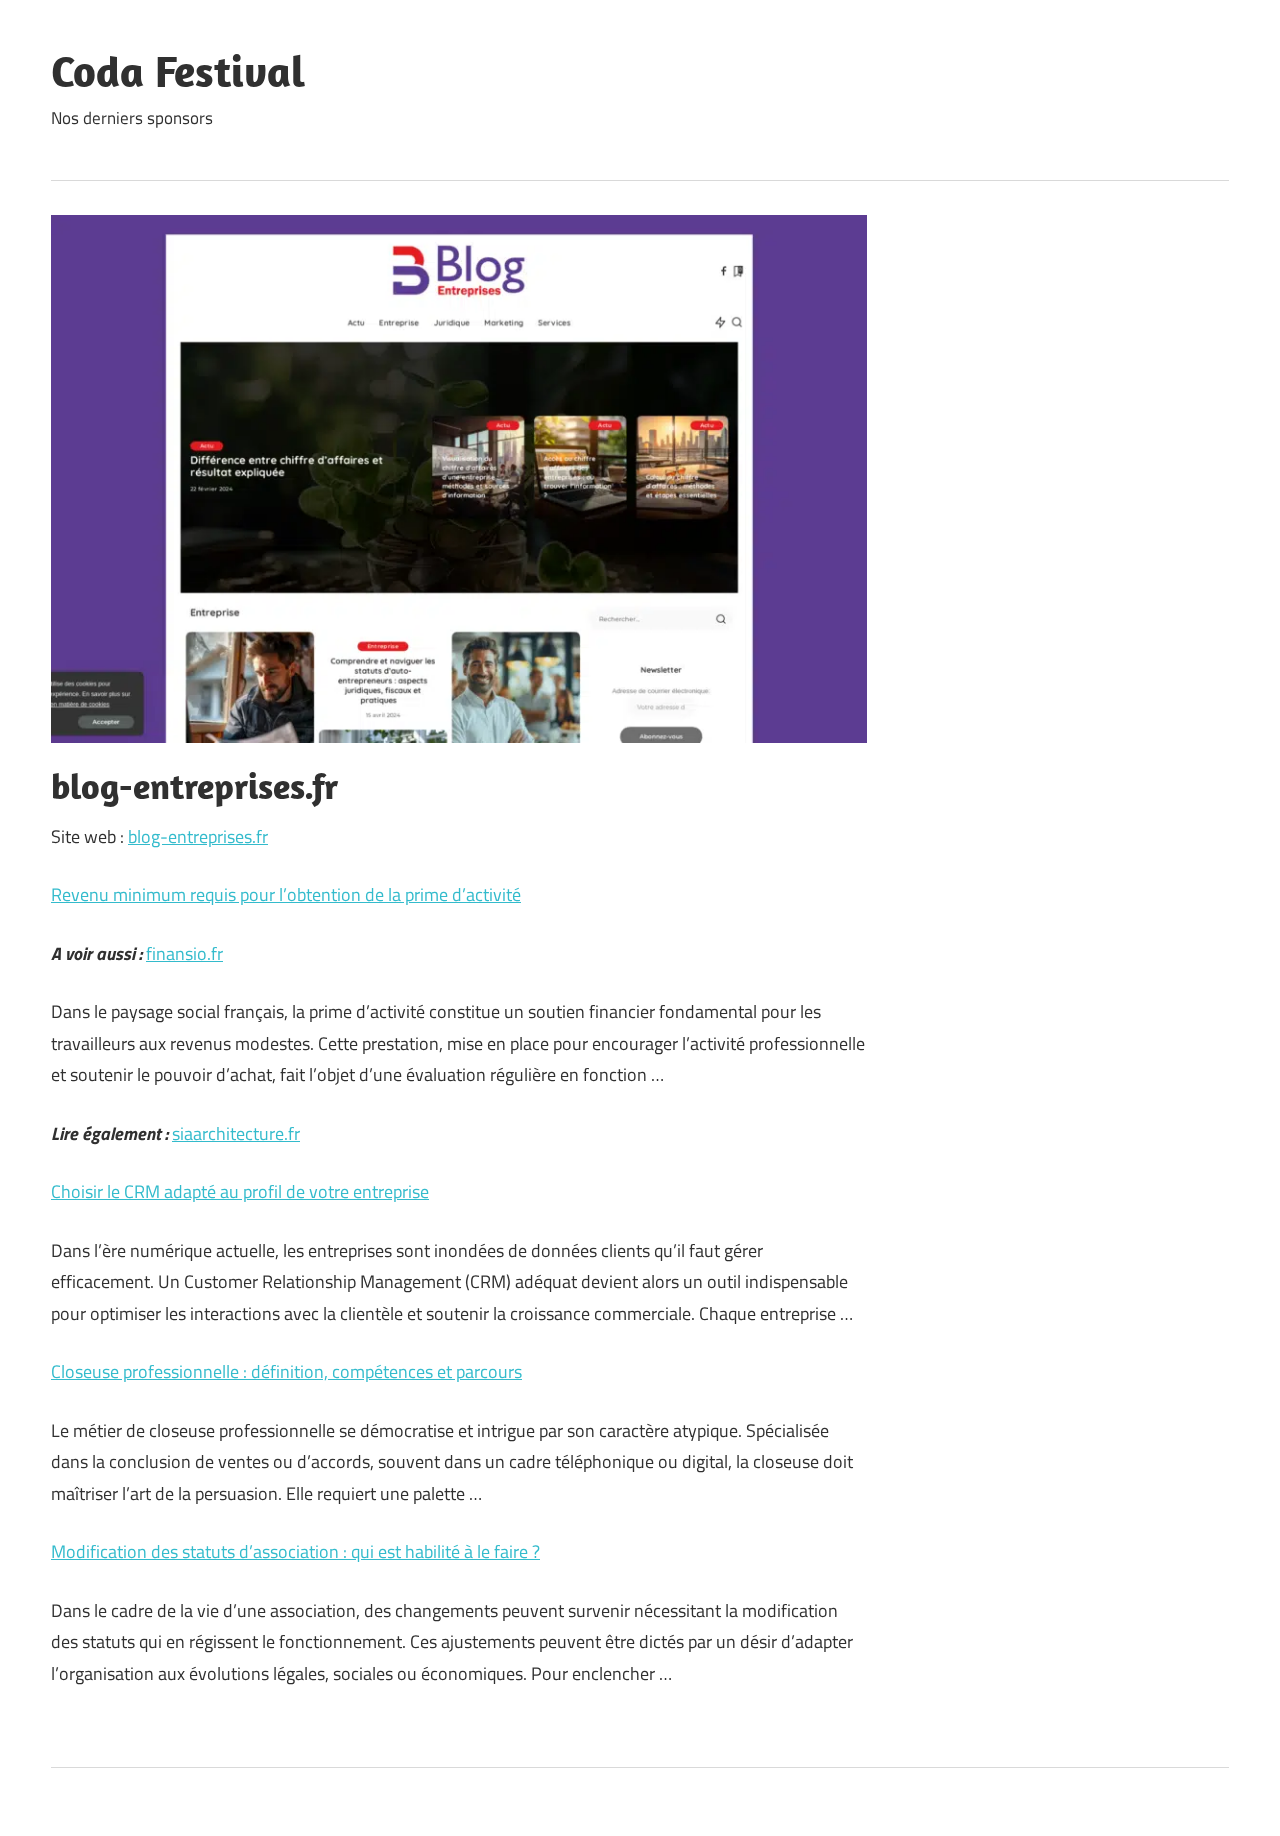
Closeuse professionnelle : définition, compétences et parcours (286, 1371)
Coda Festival (178, 71)
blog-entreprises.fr (198, 836)
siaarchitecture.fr (236, 1133)
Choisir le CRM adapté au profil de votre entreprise (240, 1191)
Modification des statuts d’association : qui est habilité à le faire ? (295, 1551)
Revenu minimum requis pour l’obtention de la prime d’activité (286, 894)
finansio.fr (184, 953)
